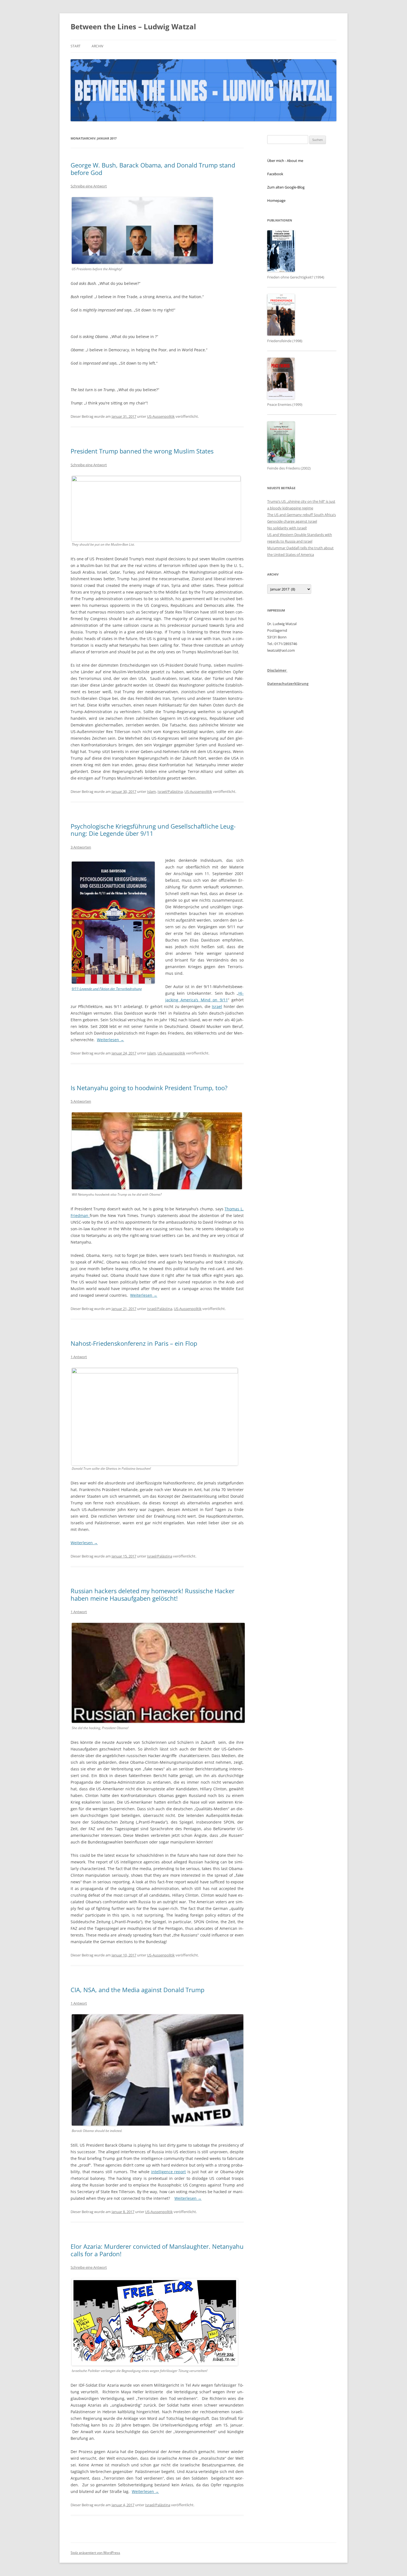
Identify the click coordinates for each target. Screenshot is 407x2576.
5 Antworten (81, 1101)
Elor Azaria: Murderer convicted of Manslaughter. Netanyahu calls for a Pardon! (157, 2250)
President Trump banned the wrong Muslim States (142, 451)
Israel (217, 1006)
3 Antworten (81, 847)
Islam (151, 791)
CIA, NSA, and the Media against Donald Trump (137, 1990)
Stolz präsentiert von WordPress (95, 2553)
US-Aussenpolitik (161, 416)
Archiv (97, 46)
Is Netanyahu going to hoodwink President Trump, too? (149, 1088)
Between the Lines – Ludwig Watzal (133, 27)
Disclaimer (277, 670)
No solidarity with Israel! (287, 528)
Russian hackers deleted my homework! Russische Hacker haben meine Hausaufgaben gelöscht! (153, 1594)
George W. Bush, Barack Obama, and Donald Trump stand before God (153, 169)
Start (76, 46)
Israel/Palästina (170, 791)
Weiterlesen (110, 1040)
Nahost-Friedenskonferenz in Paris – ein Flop (134, 1343)
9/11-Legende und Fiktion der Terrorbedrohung (107, 989)
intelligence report (169, 2172)
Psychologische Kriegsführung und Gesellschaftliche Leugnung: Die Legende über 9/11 (153, 830)
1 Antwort (79, 1357)
